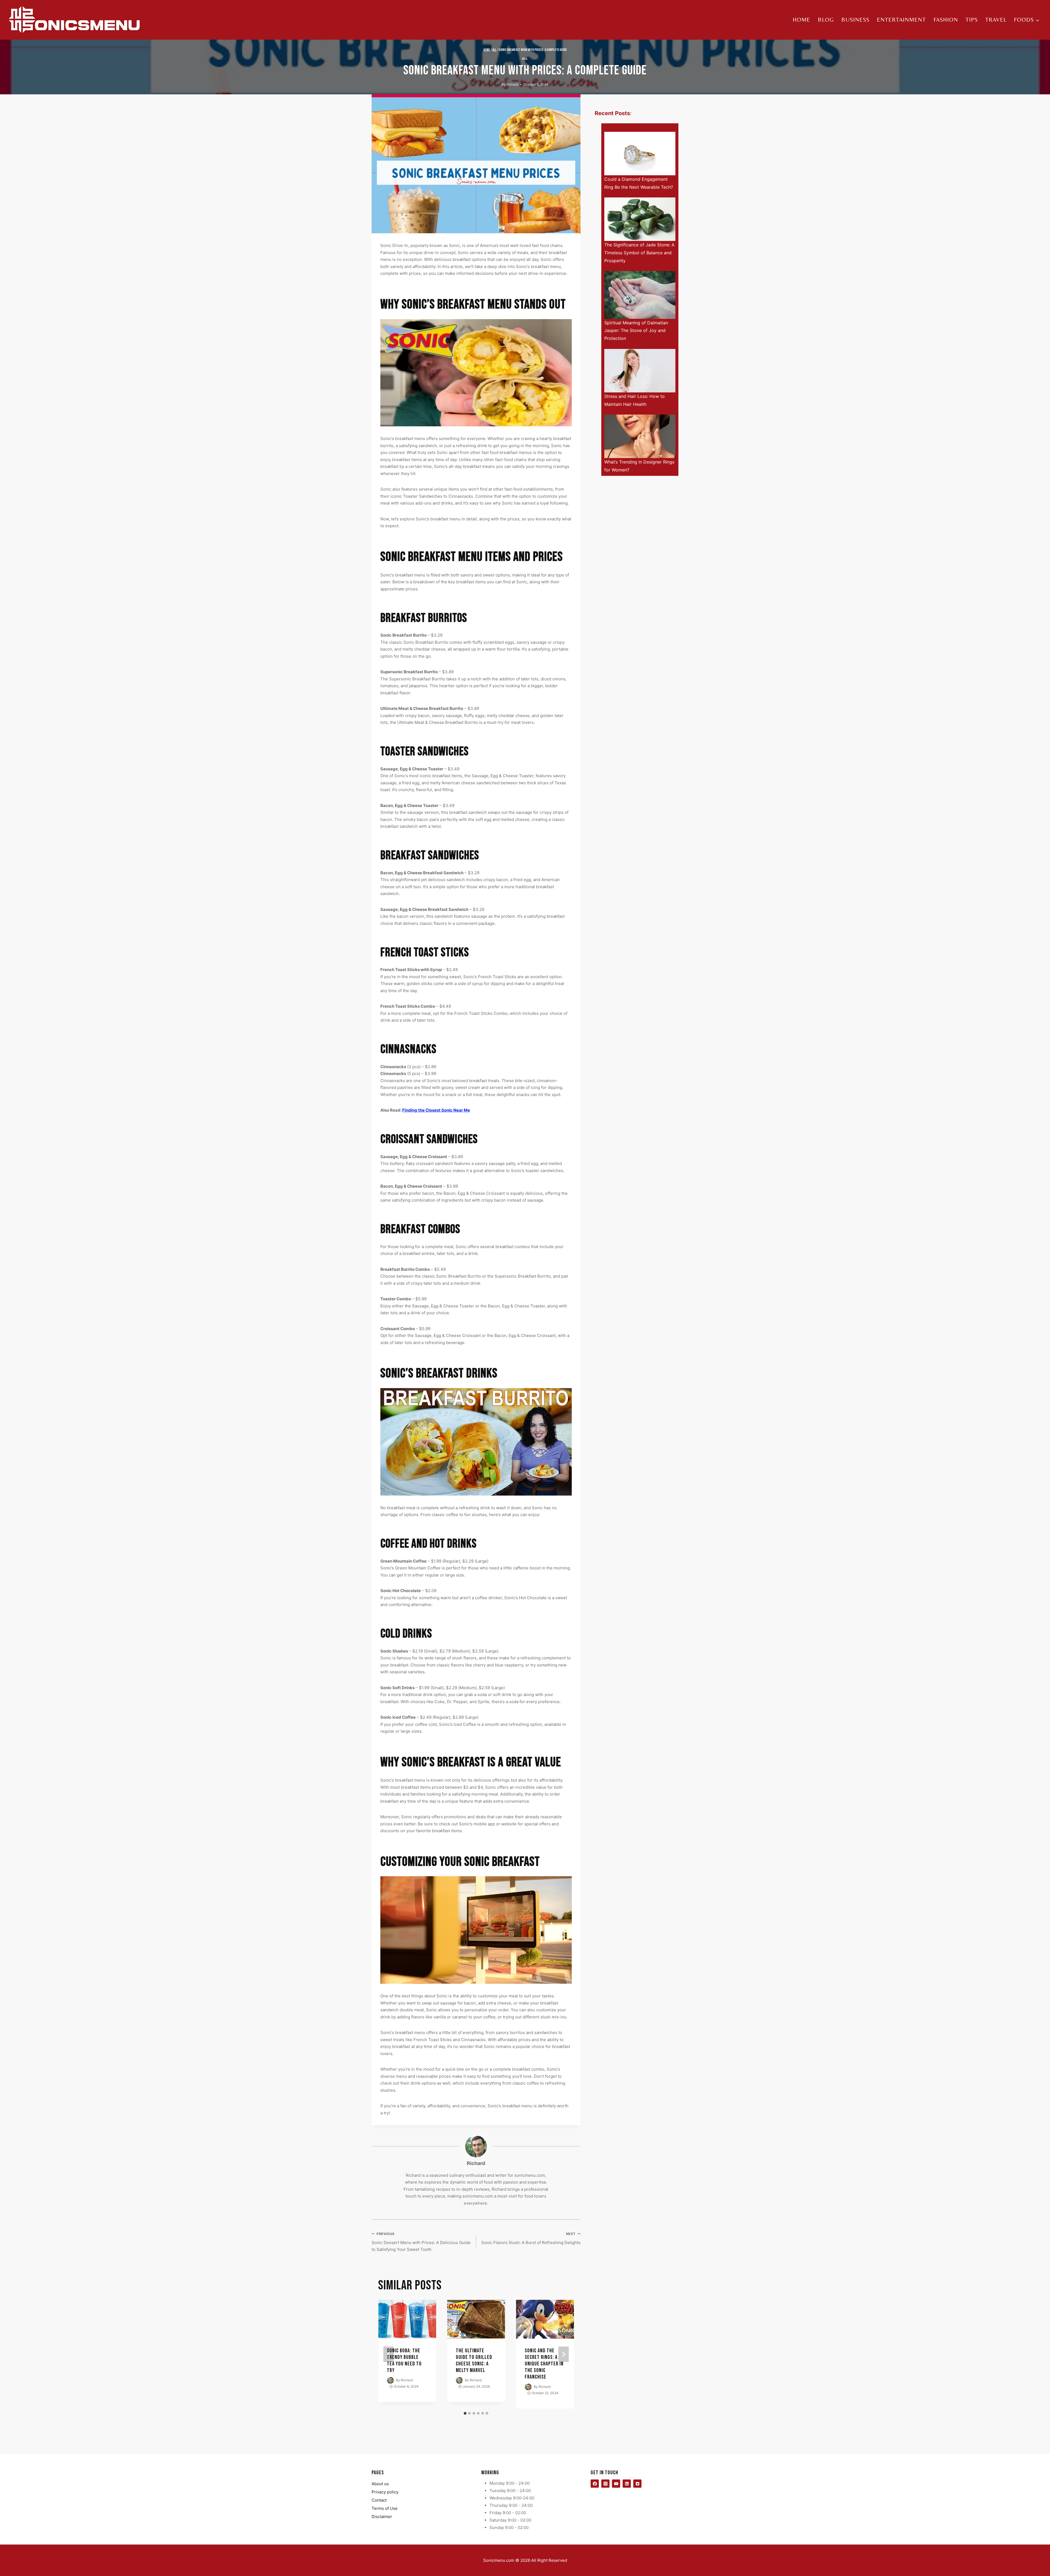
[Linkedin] (627, 2484)
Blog (826, 20)
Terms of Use (385, 2508)
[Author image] (390, 2380)
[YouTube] (616, 2484)
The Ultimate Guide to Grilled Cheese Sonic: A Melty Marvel (474, 2361)
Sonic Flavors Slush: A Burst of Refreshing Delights (531, 2238)
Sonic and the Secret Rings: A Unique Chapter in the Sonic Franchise (544, 2364)
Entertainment (901, 20)
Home (801, 20)
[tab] (465, 2413)
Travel (996, 20)
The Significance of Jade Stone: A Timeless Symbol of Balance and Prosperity (639, 253)
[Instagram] (605, 2484)
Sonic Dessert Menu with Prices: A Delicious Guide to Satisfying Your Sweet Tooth (421, 2242)
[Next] (564, 2354)
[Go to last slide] (389, 2354)
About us (380, 2484)
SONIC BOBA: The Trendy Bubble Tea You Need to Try (404, 2361)
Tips (972, 20)
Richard (512, 84)
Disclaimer (382, 2517)
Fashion (946, 20)
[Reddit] (637, 2484)
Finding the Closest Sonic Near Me (436, 1110)
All (525, 59)
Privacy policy (385, 2492)
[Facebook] (595, 2484)
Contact (379, 2500)
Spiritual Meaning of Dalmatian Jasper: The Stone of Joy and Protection (636, 331)
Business (855, 20)
